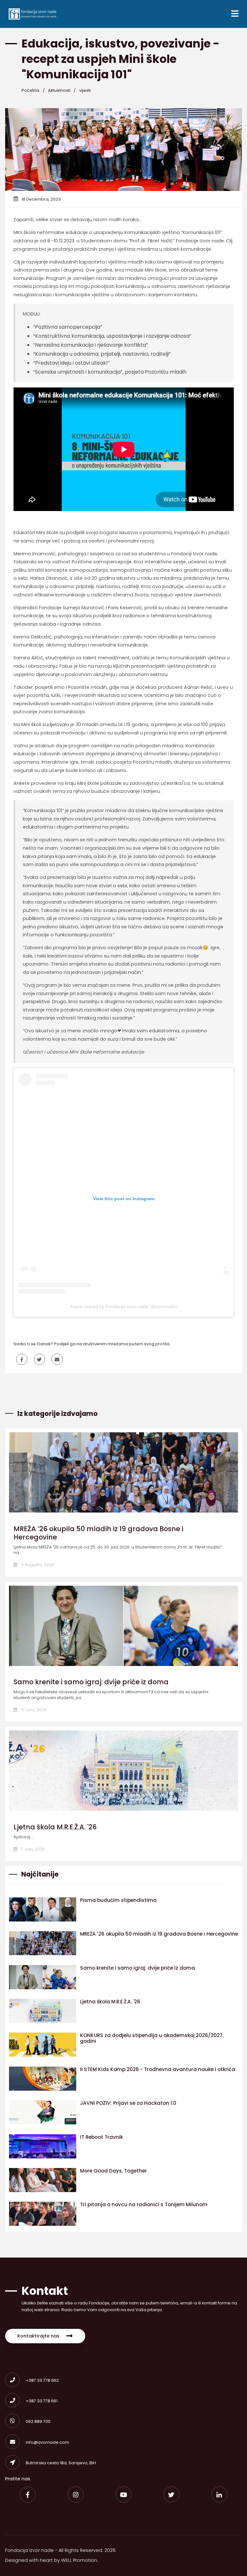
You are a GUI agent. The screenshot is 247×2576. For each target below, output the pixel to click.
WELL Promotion (79, 2560)
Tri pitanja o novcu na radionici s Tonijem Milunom (144, 2204)
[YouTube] (123, 2494)
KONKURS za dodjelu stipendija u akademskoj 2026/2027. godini (152, 2038)
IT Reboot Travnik (101, 2137)
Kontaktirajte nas (38, 2336)
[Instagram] (76, 2494)
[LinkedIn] (219, 2494)
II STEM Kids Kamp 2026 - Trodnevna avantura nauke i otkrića (158, 2069)
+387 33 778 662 (42, 2380)
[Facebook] (28, 2494)
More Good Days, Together (114, 2171)
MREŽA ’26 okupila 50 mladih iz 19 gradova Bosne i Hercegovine (98, 1533)
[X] (171, 2494)
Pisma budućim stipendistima (118, 1900)
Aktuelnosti (59, 90)
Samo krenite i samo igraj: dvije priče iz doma (91, 1682)
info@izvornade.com (47, 2442)
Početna (30, 90)
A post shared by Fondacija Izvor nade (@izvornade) (124, 1306)
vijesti (85, 90)
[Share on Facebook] (22, 1360)
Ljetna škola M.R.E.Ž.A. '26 (55, 1827)
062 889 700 (38, 2421)
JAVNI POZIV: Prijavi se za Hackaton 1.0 (128, 2103)
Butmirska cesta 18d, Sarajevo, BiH (61, 2463)
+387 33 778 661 (42, 2401)
